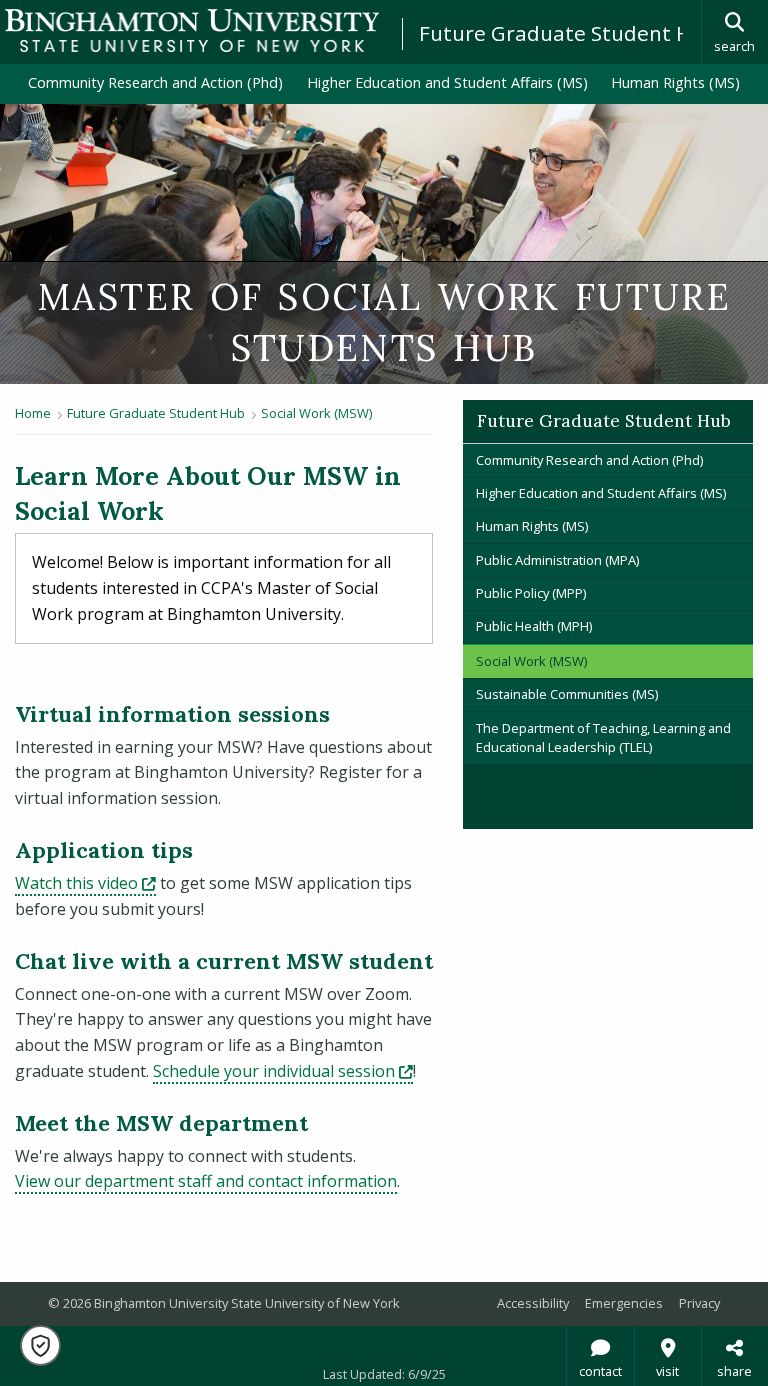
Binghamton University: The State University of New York (192, 30)
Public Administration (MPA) (557, 560)
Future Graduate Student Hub (568, 33)
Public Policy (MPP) (531, 593)
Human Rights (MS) (675, 82)
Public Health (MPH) (534, 626)
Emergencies (624, 1303)
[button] (40, 1345)
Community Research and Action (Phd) (155, 82)
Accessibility (533, 1303)
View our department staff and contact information (206, 1181)
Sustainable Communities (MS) (567, 694)
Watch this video (85, 883)
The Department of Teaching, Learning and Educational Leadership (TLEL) (603, 737)
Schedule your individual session (283, 1071)
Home (33, 413)
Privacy (699, 1303)
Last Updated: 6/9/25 (384, 1374)
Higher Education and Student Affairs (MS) (447, 82)
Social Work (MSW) (316, 413)
